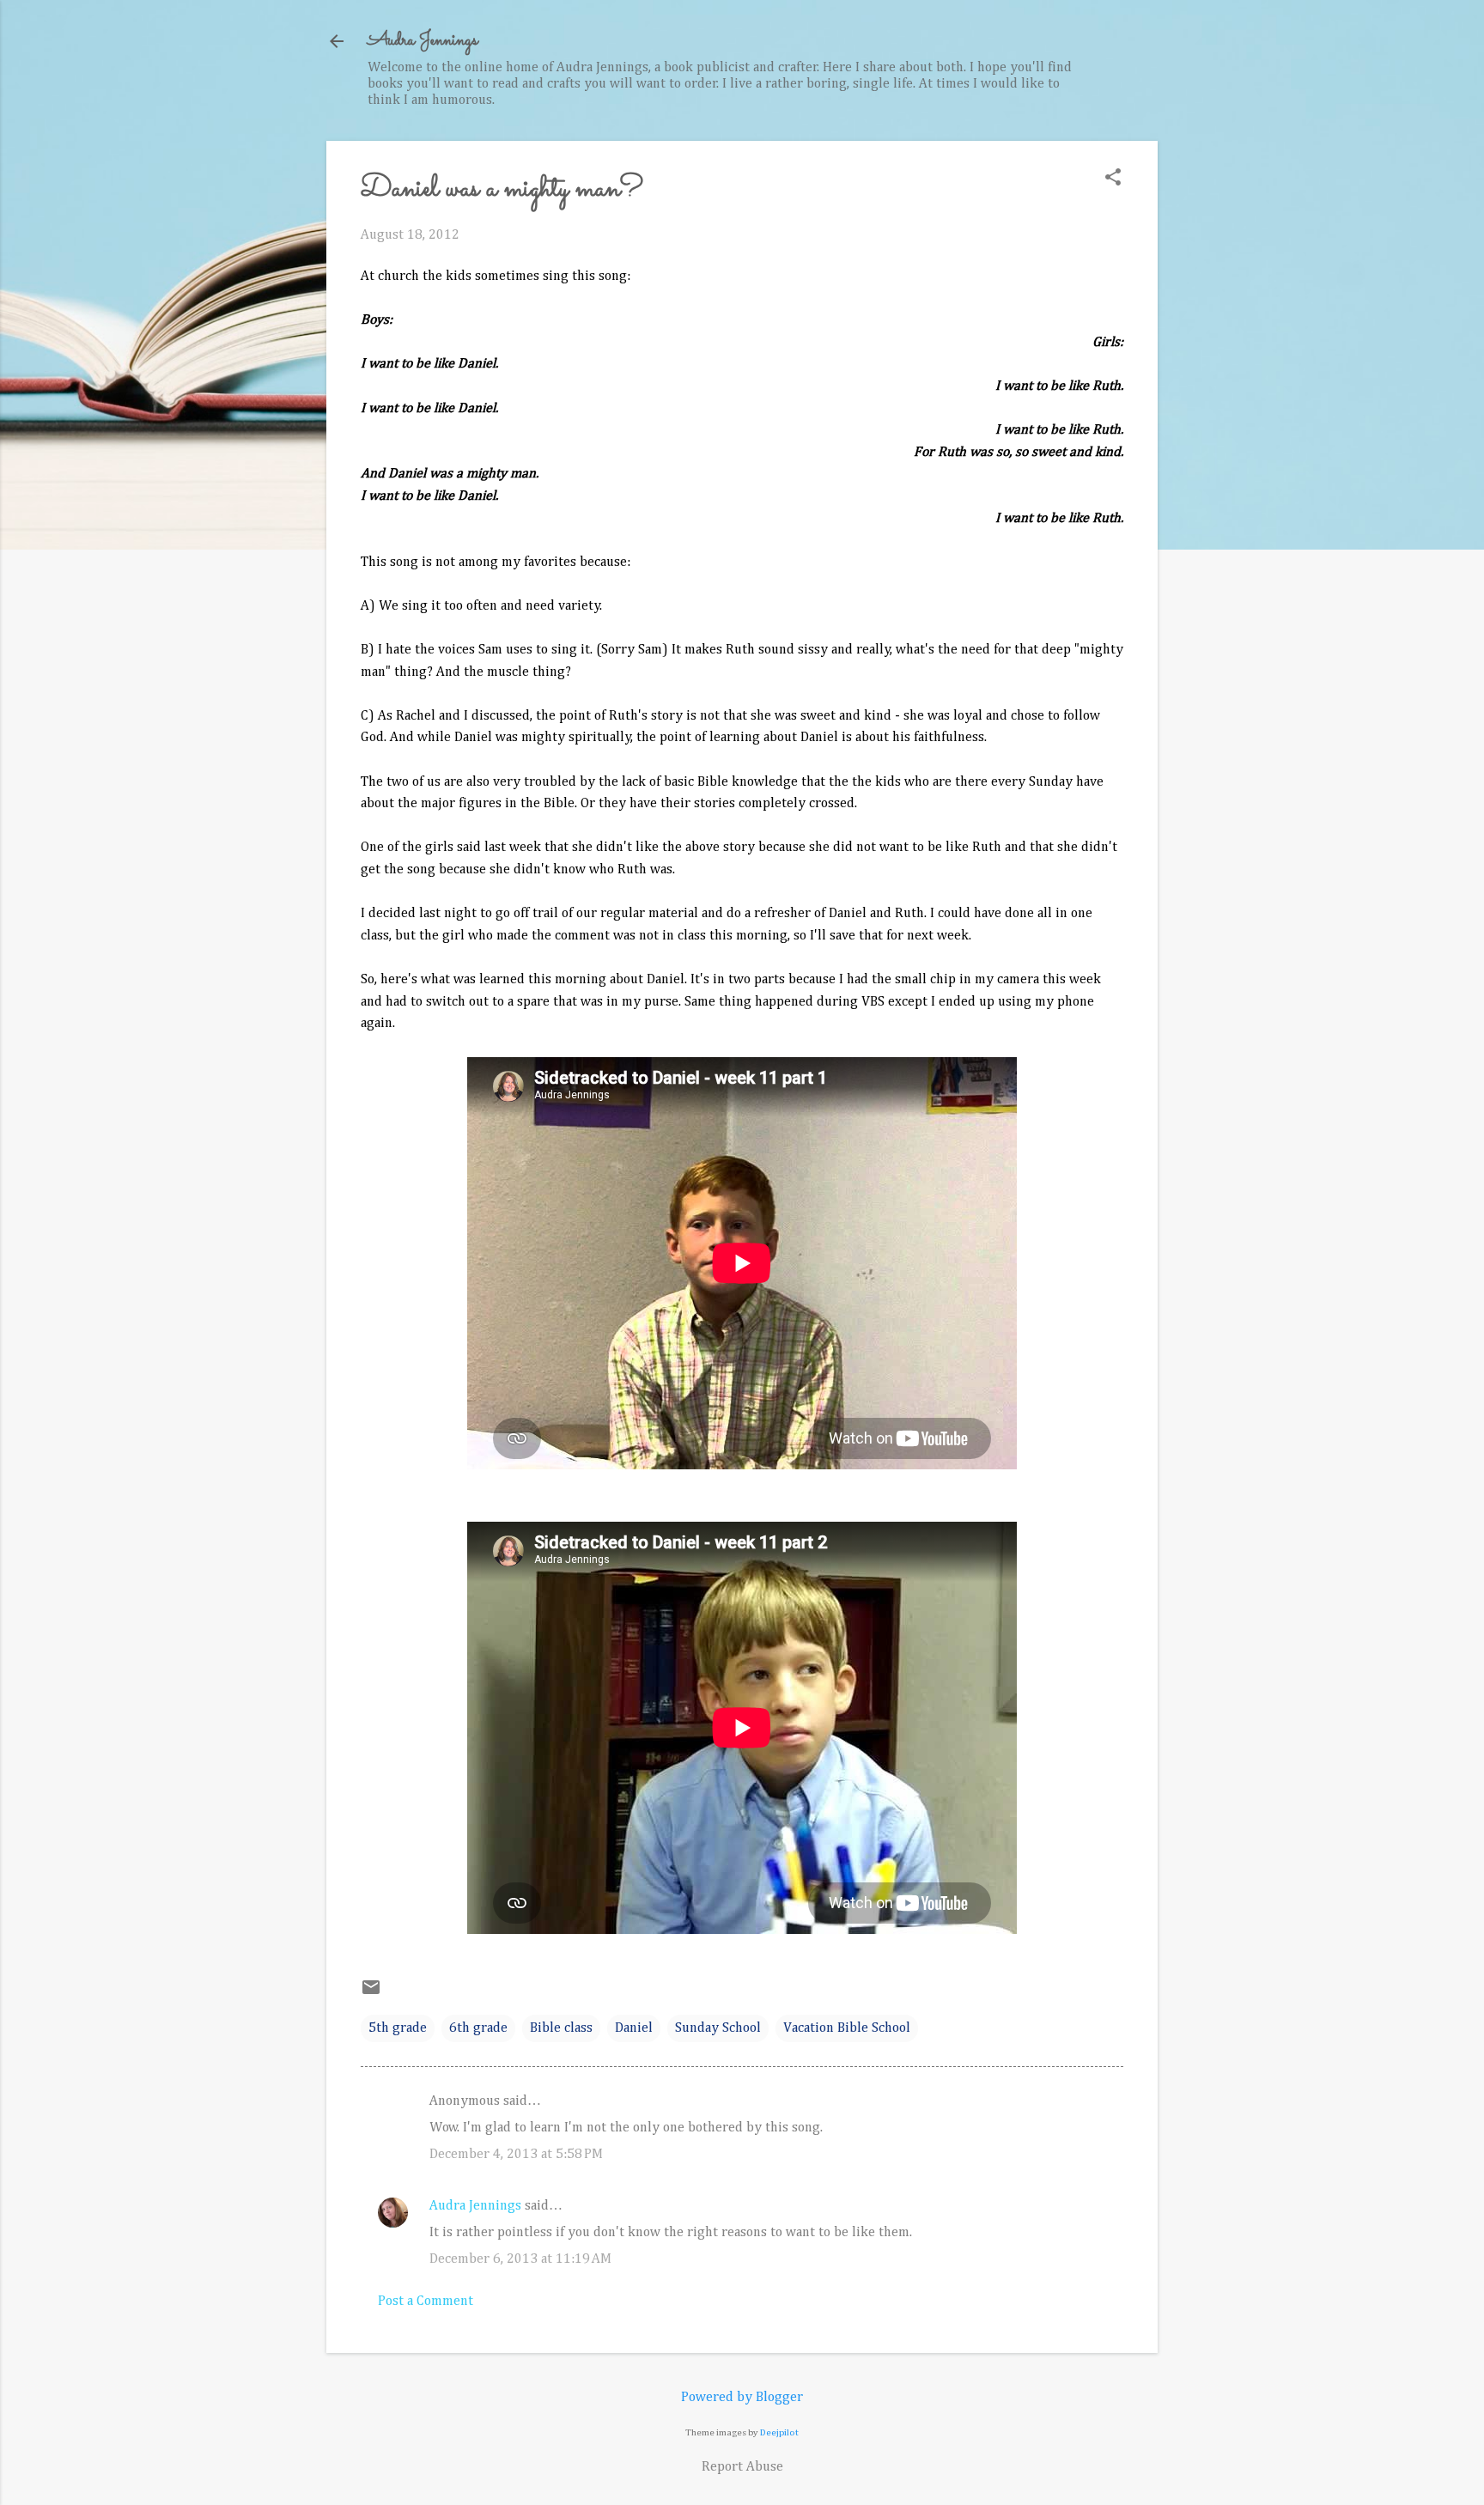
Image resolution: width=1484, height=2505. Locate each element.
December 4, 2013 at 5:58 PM (516, 2155)
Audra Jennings (423, 41)
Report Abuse (742, 2467)
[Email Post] (371, 1994)
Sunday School (718, 2028)
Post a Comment (426, 2301)
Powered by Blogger (742, 2398)
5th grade (398, 2028)
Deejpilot (779, 2432)
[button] (1113, 179)
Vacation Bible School (847, 2028)
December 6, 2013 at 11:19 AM (520, 2259)
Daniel (634, 2028)
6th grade (478, 2028)
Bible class (561, 2028)
